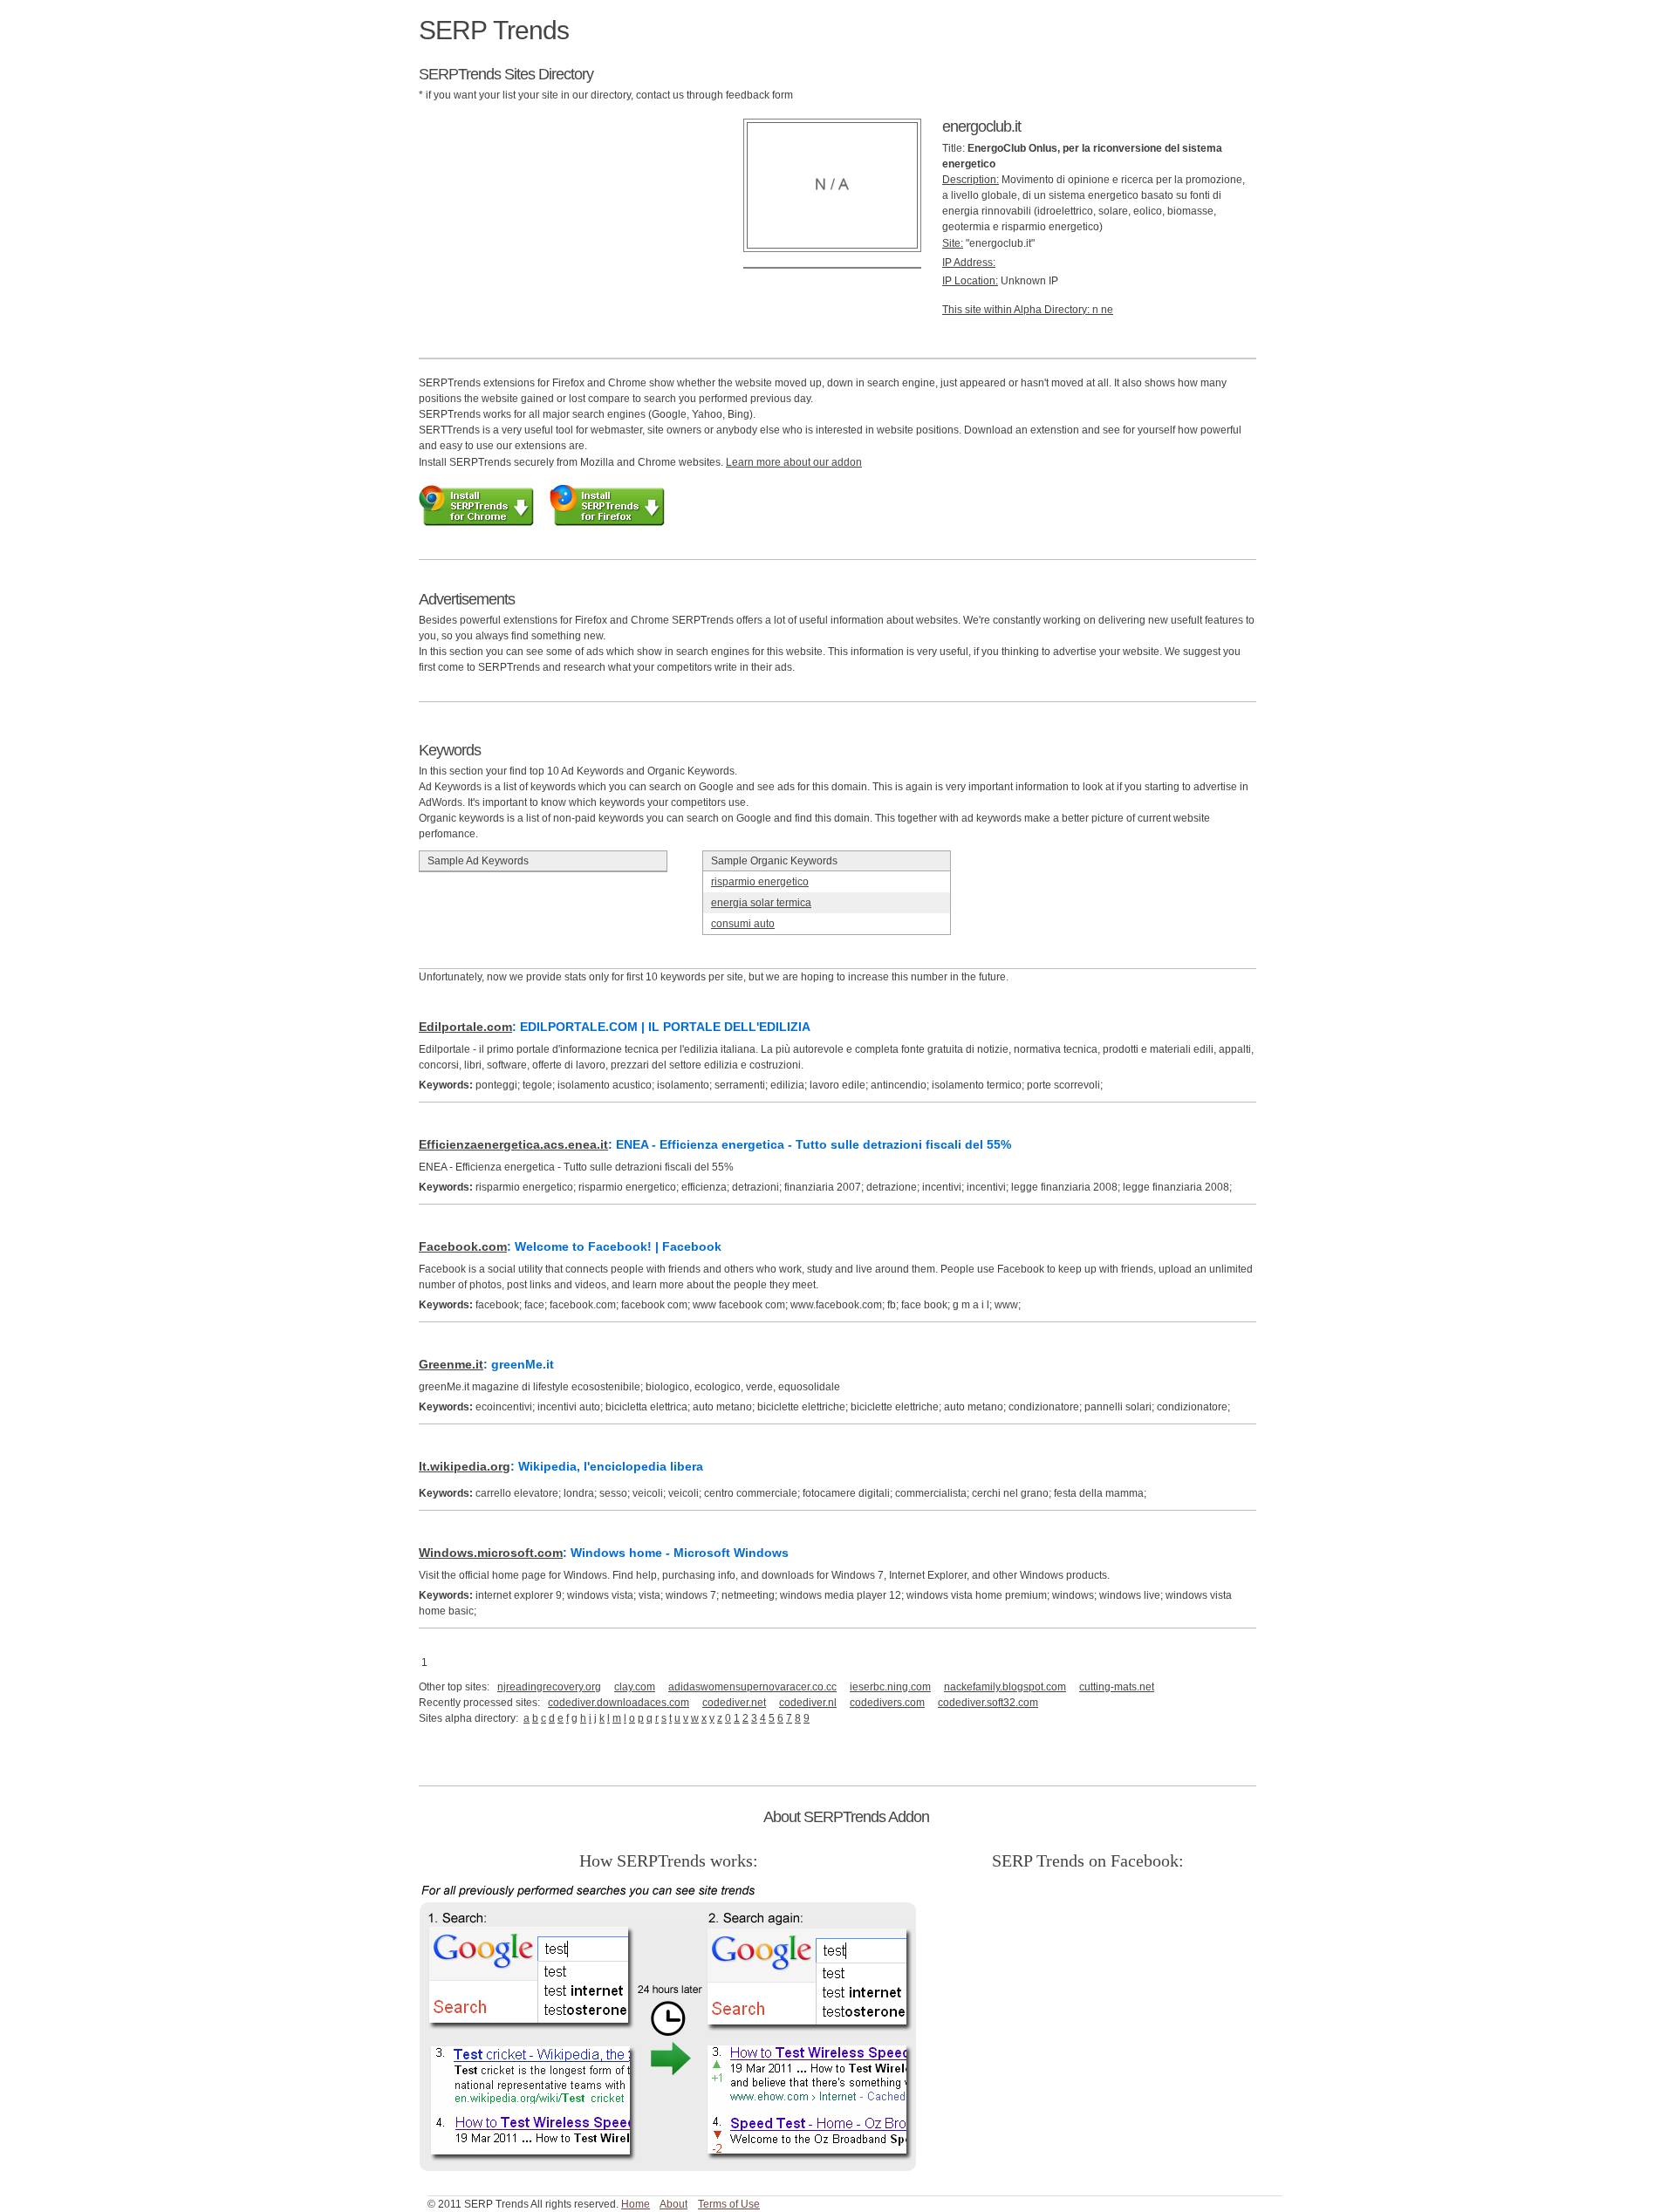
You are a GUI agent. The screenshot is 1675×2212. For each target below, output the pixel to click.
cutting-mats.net (1117, 1687)
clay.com (635, 1687)
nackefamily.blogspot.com (1005, 1687)
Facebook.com (463, 1246)
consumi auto (743, 924)
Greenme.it (451, 1364)
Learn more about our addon (794, 462)
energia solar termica (761, 903)
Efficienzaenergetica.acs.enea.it (513, 1144)
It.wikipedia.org (465, 1466)
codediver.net (734, 1703)
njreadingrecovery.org (549, 1687)
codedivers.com (887, 1703)
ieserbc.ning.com (890, 1687)
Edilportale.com (465, 1027)
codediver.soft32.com (988, 1703)
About (673, 2204)
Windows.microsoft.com (491, 1553)
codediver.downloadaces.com (619, 1703)
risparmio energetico (760, 882)
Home (636, 2204)
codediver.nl (808, 1703)
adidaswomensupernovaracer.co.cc (752, 1687)
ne (1107, 310)
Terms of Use (729, 2204)
